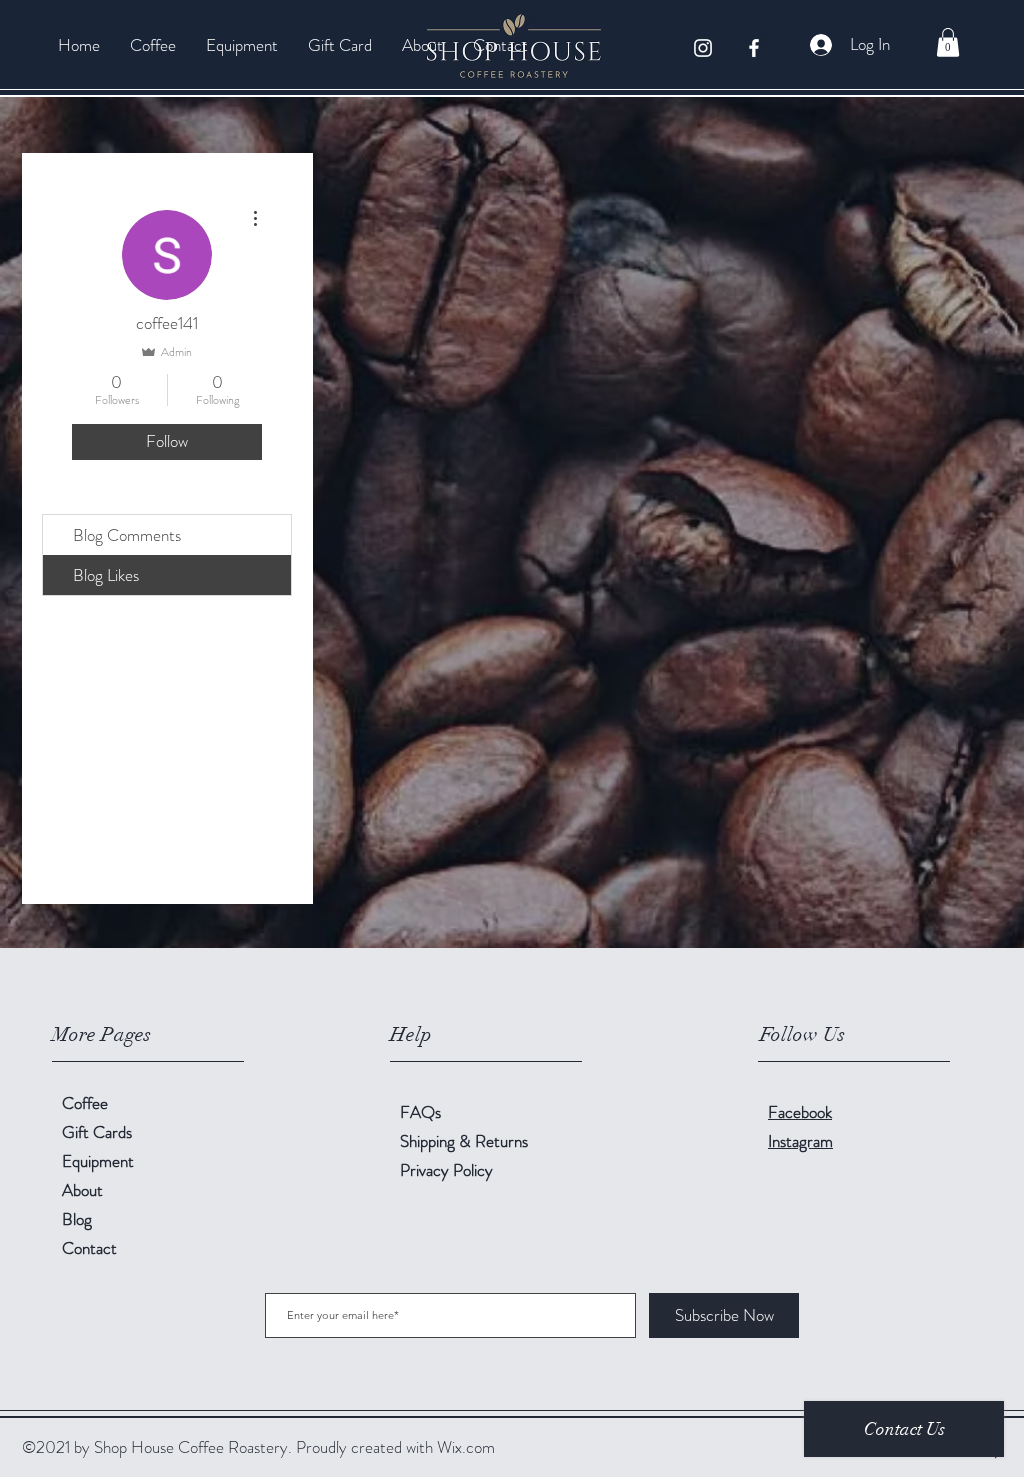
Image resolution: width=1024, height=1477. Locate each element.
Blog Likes (106, 575)
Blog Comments (127, 535)
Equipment (98, 1161)
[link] (948, 42)
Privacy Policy (446, 1170)
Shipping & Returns (466, 1141)
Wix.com (466, 1447)
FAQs (420, 1112)
